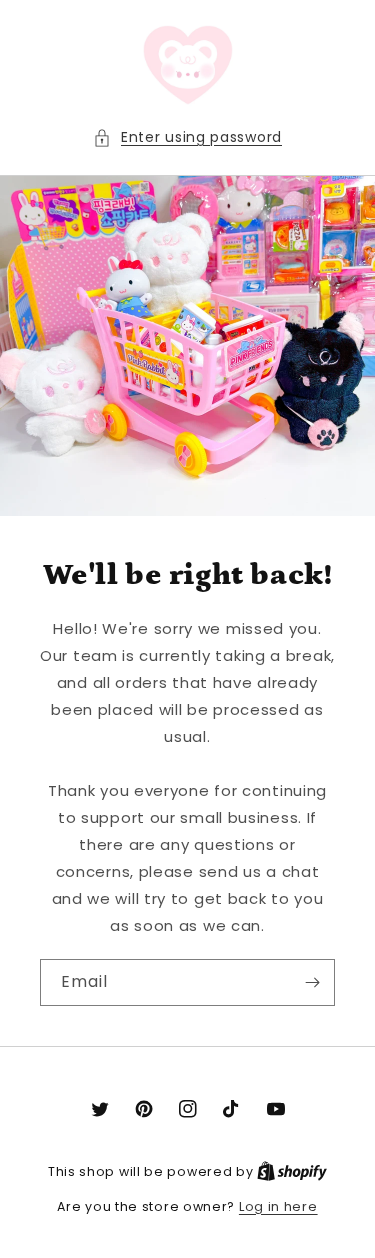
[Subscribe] (312, 982)
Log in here (278, 1206)
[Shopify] (292, 1171)
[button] (187, 137)
